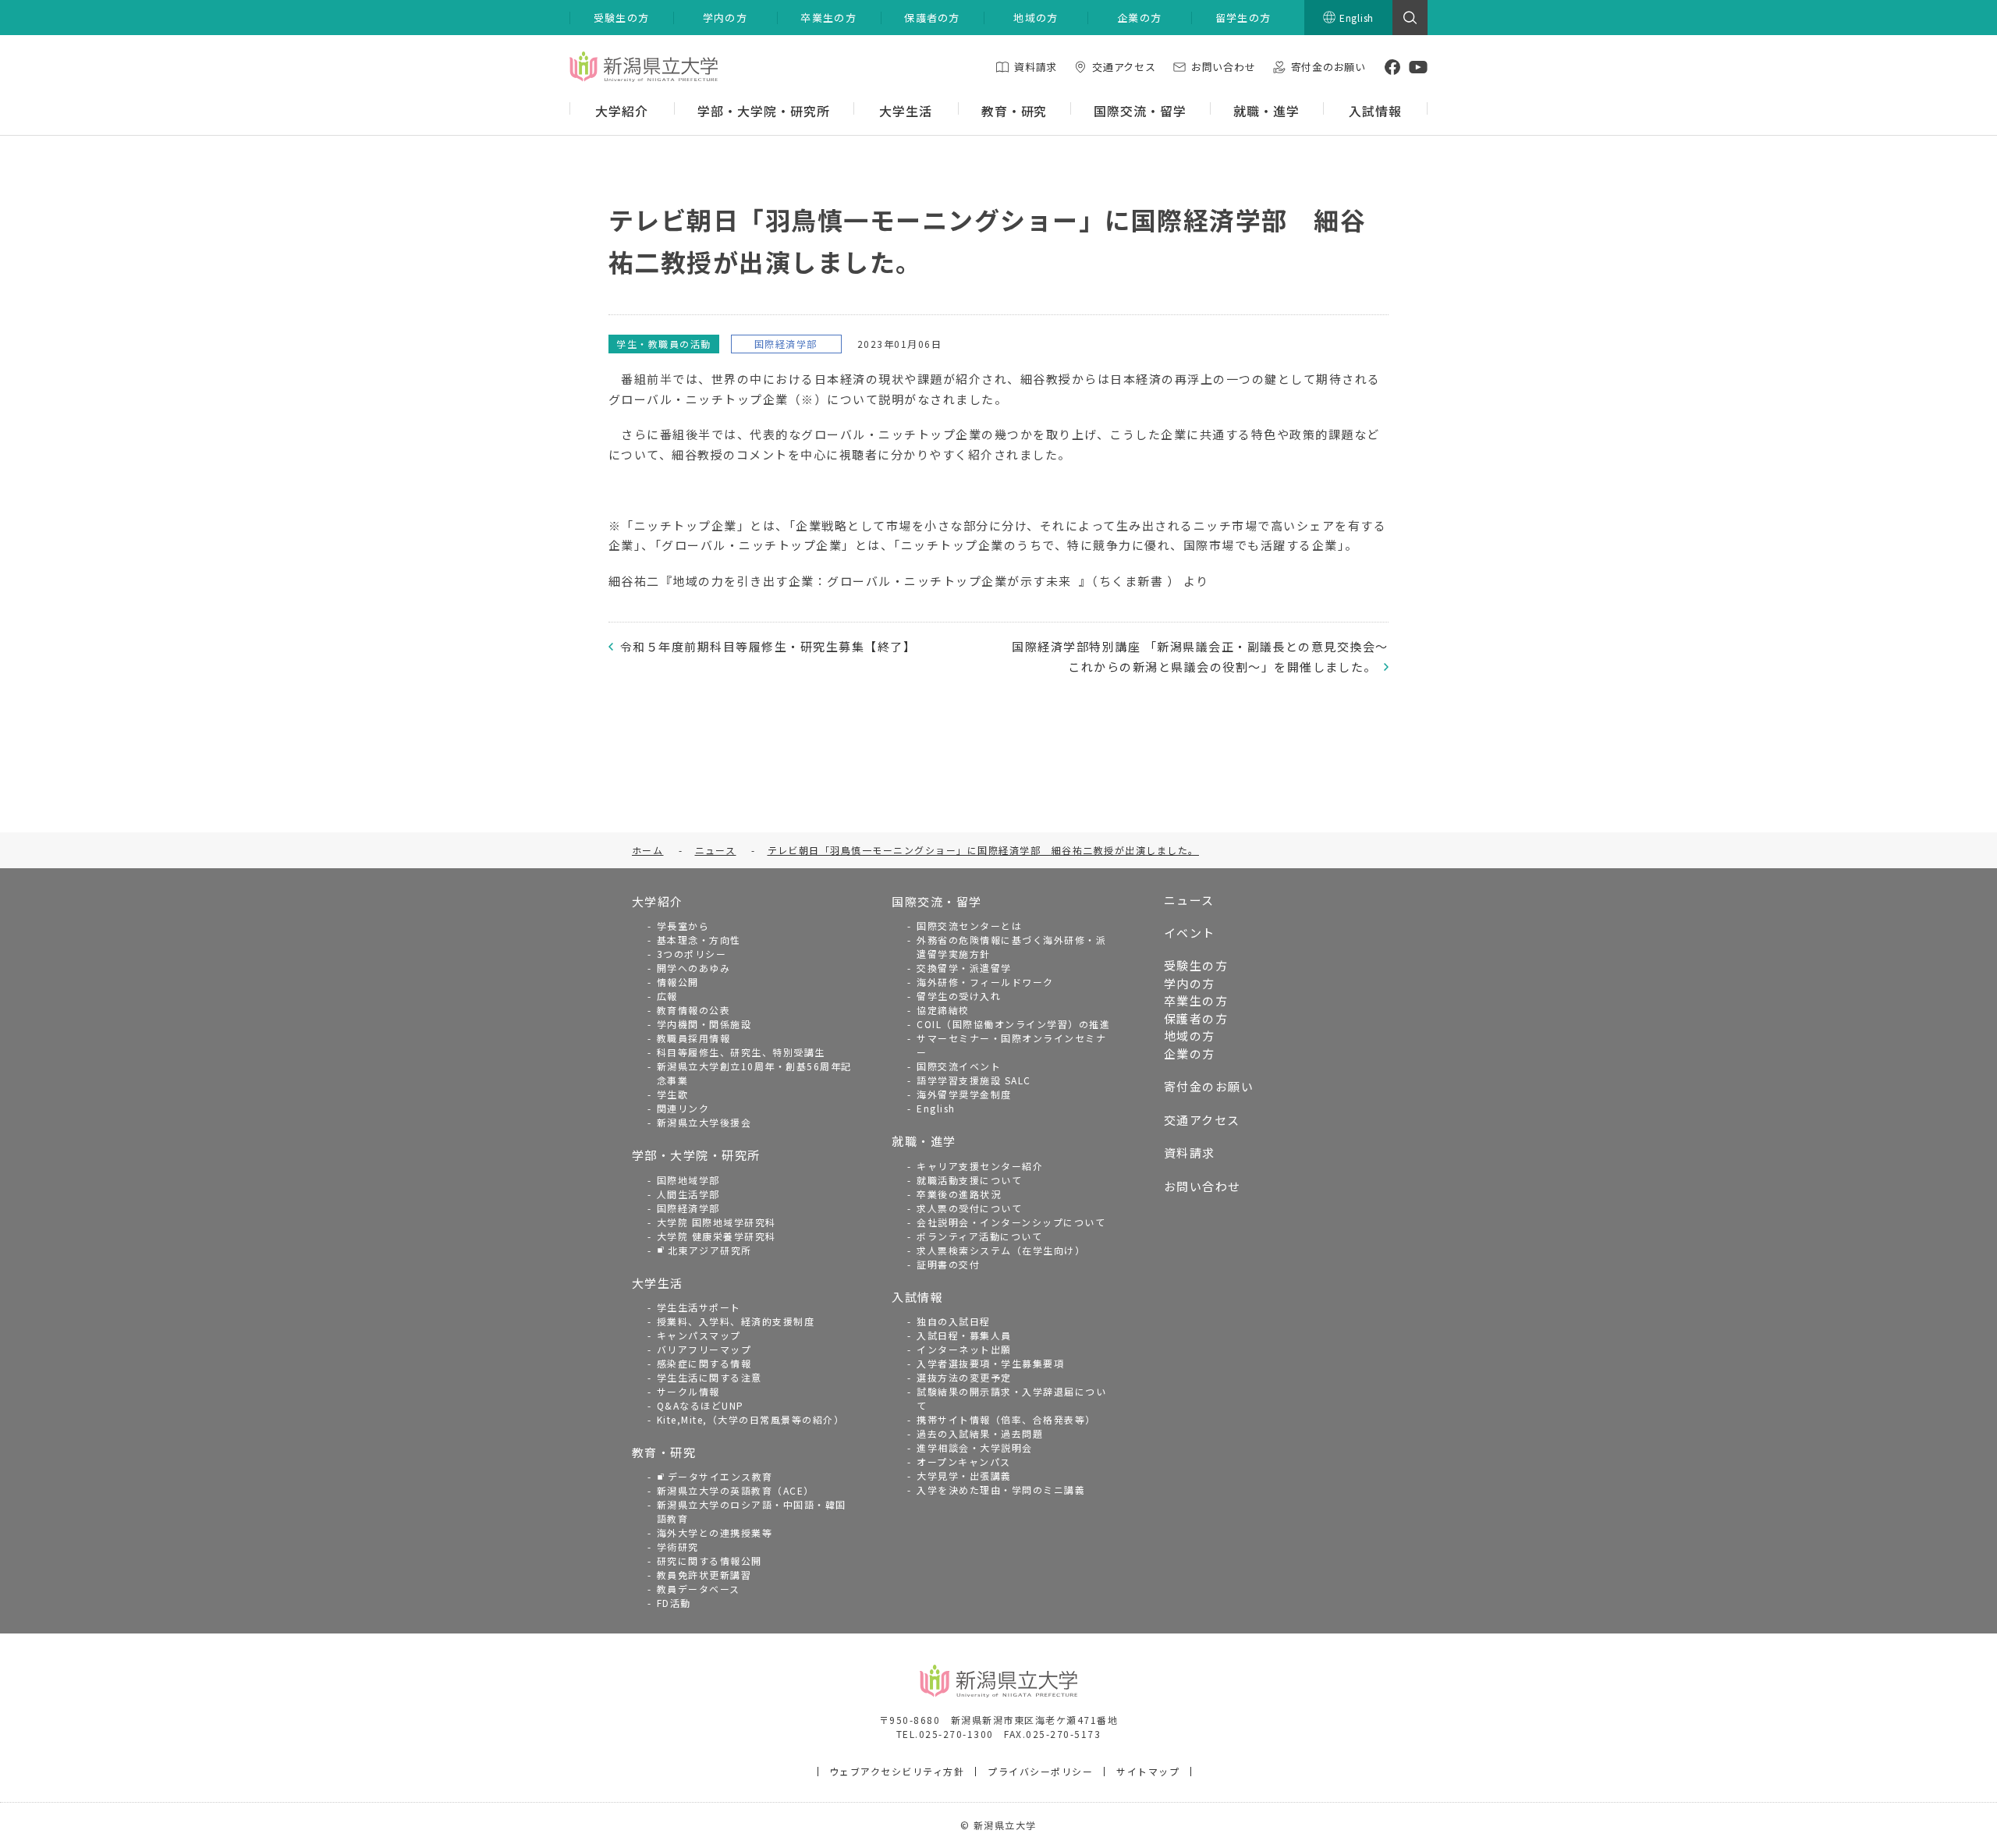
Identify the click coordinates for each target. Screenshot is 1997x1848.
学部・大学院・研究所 (696, 1155)
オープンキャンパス (964, 1461)
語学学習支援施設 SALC (974, 1080)
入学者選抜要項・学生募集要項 (990, 1363)
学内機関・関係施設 (704, 1024)
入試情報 (917, 1297)
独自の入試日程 (954, 1321)
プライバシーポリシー (1040, 1771)
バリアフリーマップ (704, 1349)
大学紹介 (658, 901)
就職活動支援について (969, 1180)
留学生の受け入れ (959, 996)
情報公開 (678, 982)
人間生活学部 (688, 1194)
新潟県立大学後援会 (704, 1122)
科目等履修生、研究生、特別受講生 (741, 1052)
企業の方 (1190, 1053)
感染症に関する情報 (704, 1363)
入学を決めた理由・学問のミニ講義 (1001, 1490)
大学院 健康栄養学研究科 (717, 1236)
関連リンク (683, 1108)
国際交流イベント (959, 1066)
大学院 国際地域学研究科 (717, 1222)
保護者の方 (1196, 1018)
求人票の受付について (969, 1208)
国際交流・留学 (937, 901)
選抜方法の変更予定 (964, 1377)
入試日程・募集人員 (964, 1335)
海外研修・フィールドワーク (985, 982)
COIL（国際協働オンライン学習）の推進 (1013, 1024)
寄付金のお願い (1209, 1086)
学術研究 (678, 1547)
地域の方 (1190, 1036)
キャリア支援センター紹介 (980, 1166)
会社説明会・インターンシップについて (1011, 1222)
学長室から (683, 926)
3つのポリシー (692, 954)
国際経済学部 (688, 1208)
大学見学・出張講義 (964, 1476)
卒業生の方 (1196, 1000)
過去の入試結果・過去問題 (980, 1433)
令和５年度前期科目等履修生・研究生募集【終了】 (768, 646)
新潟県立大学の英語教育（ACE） (736, 1490)
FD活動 (674, 1603)
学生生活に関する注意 (709, 1377)
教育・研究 (664, 1452)
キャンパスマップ (699, 1335)
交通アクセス (1202, 1120)
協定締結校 (943, 1010)
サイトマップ (1148, 1771)
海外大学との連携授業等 (715, 1532)
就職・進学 (924, 1141)
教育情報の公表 (694, 1010)
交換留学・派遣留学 (964, 968)
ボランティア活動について (979, 1236)
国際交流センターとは (969, 926)
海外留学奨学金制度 (964, 1094)
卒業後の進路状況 (959, 1194)
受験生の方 (1196, 965)
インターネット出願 (964, 1349)
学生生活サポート (699, 1307)
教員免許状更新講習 (704, 1575)
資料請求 (1190, 1153)
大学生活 (658, 1283)
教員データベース (699, 1589)
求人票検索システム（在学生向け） (1001, 1250)
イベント (1190, 933)
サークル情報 (688, 1391)
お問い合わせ (1202, 1186)
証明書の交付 (948, 1264)
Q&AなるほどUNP (701, 1405)
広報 (667, 996)
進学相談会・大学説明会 (975, 1447)
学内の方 (1190, 983)
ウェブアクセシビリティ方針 (897, 1771)
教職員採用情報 (694, 1038)
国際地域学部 (688, 1180)
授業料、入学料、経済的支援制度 (736, 1321)
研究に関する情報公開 (709, 1561)
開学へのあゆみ (694, 968)
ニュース (1189, 900)
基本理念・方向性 (699, 940)
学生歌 (673, 1094)
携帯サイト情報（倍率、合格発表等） (1006, 1419)
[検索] (1410, 18)
